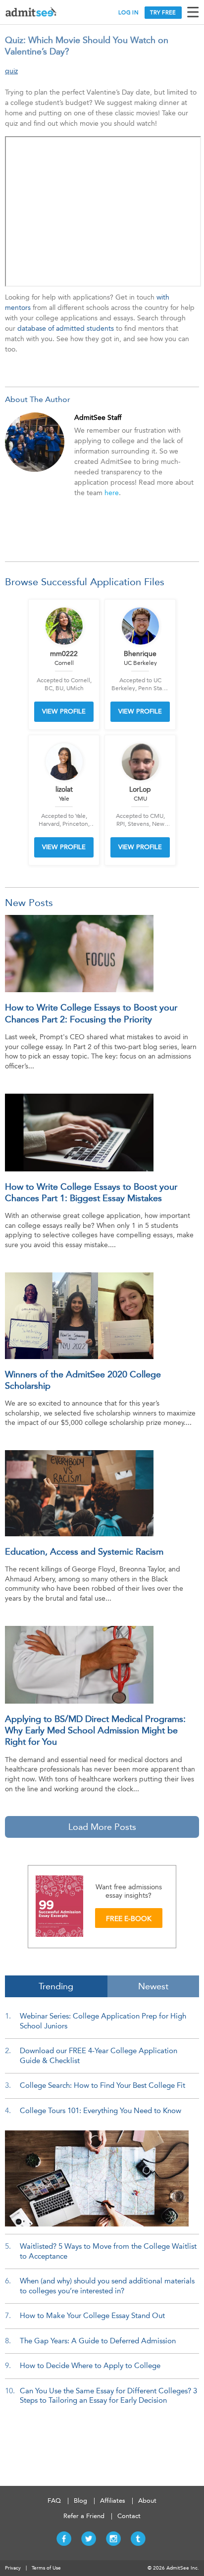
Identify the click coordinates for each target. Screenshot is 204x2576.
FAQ (54, 2500)
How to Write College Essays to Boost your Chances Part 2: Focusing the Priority (91, 1013)
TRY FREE (163, 13)
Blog (80, 2500)
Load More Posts (102, 1827)
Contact (129, 2516)
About (147, 2500)
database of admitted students (66, 328)
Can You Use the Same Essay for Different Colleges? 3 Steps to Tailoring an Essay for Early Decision (108, 2396)
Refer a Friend (84, 2516)
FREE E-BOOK (129, 1919)
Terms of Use (46, 2568)
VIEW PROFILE (64, 711)
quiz (11, 71)
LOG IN (128, 13)
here (112, 493)
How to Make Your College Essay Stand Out (92, 2316)
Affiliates (113, 2500)
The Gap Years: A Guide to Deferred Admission (98, 2341)
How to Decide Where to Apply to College (90, 2366)
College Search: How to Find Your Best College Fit (102, 2085)
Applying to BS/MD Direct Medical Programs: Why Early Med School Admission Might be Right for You (95, 1731)
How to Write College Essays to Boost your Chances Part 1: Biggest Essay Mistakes (91, 1192)
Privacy (13, 2568)
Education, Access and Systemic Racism (84, 1552)
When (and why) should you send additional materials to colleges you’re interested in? (107, 2286)
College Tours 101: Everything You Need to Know (101, 2111)
